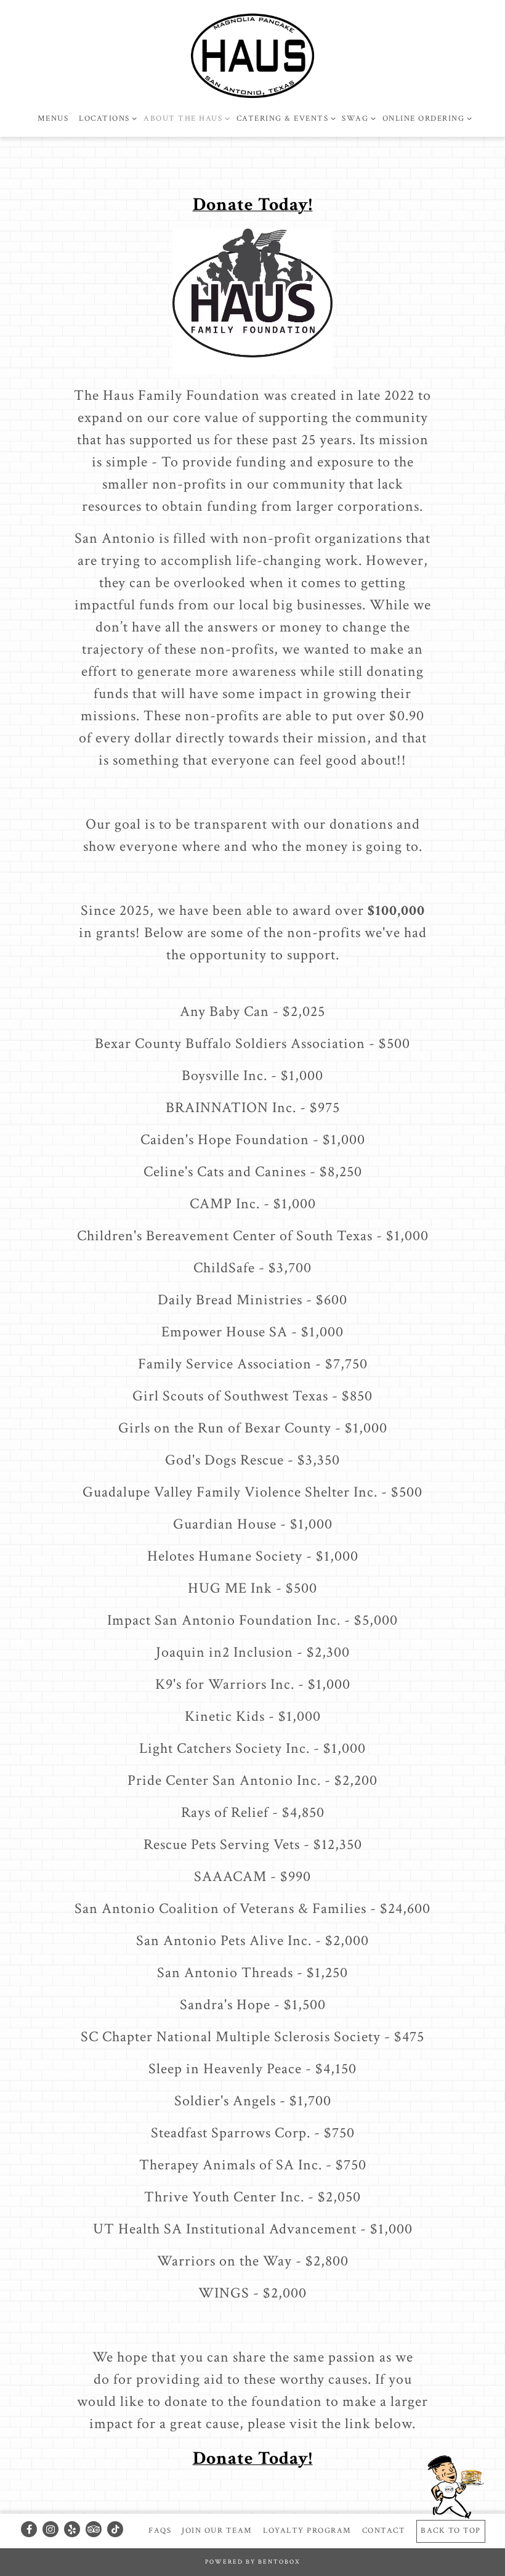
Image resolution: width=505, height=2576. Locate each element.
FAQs (160, 2530)
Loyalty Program (307, 2530)
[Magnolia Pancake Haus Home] (252, 55)
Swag (357, 118)
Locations (106, 118)
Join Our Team (217, 2530)
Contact (384, 2530)
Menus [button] (53, 118)
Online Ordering (425, 118)
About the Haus (184, 118)
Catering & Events (284, 118)
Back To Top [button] (451, 2530)
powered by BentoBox (253, 2562)
